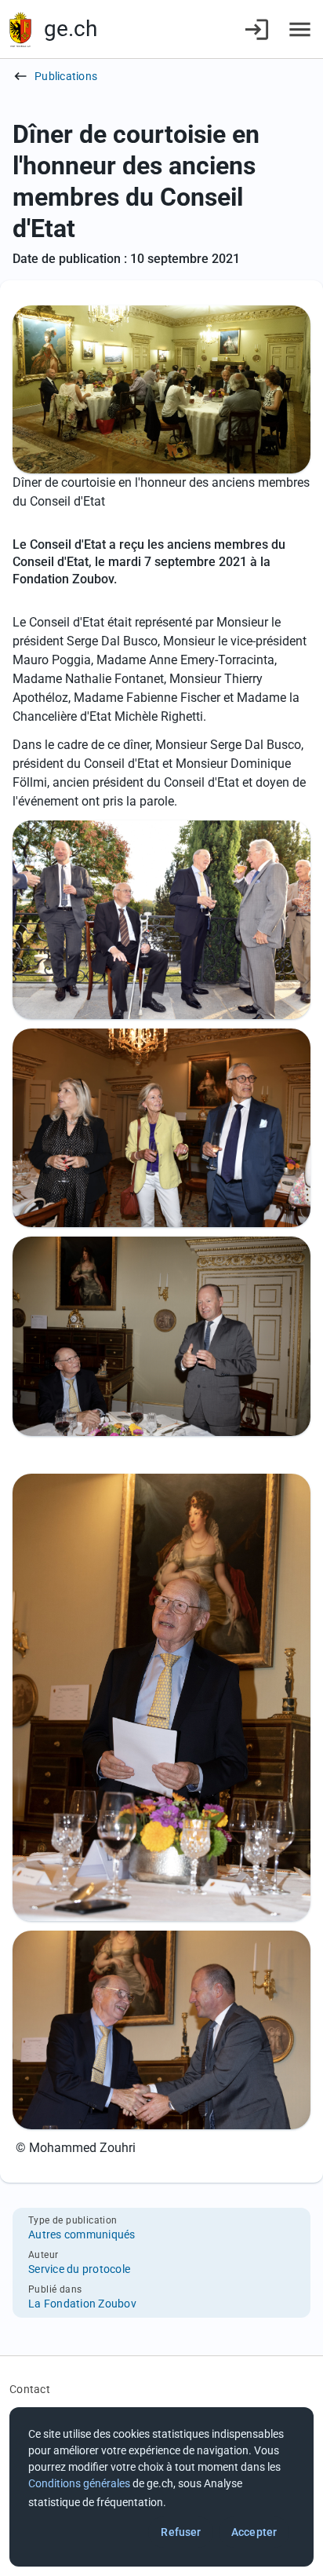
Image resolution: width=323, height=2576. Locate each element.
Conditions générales (79, 2483)
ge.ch (71, 29)
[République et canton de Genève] (20, 29)
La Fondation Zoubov (82, 2304)
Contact (30, 2389)
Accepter (254, 2532)
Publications (66, 76)
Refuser (181, 2532)
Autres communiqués (82, 2234)
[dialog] (161, 2487)
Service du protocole (79, 2269)
